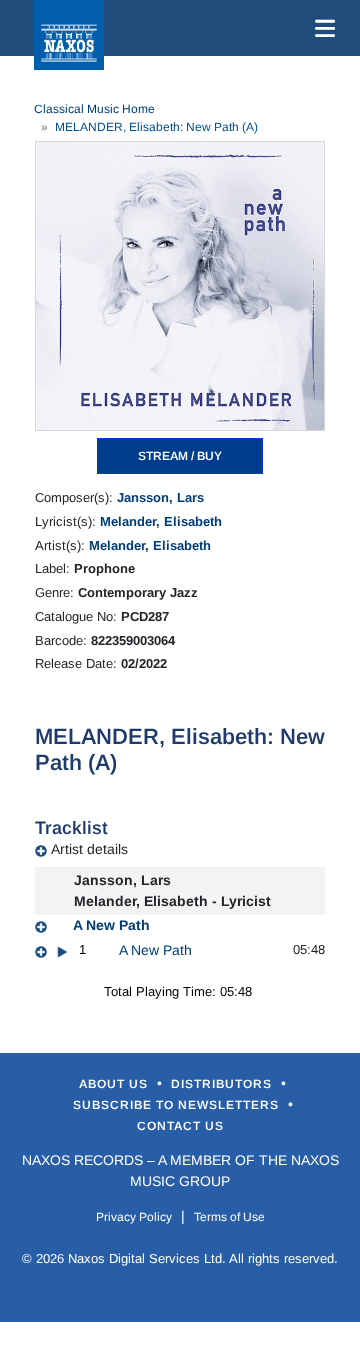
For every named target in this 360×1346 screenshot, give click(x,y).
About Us (115, 1084)
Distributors (223, 1084)
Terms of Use (229, 1217)
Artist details (89, 849)
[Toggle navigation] (321, 28)
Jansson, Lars (160, 497)
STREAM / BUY (180, 456)
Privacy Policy (134, 1217)
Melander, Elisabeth (161, 521)
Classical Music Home (94, 109)
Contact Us (180, 1126)
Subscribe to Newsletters (178, 1105)
